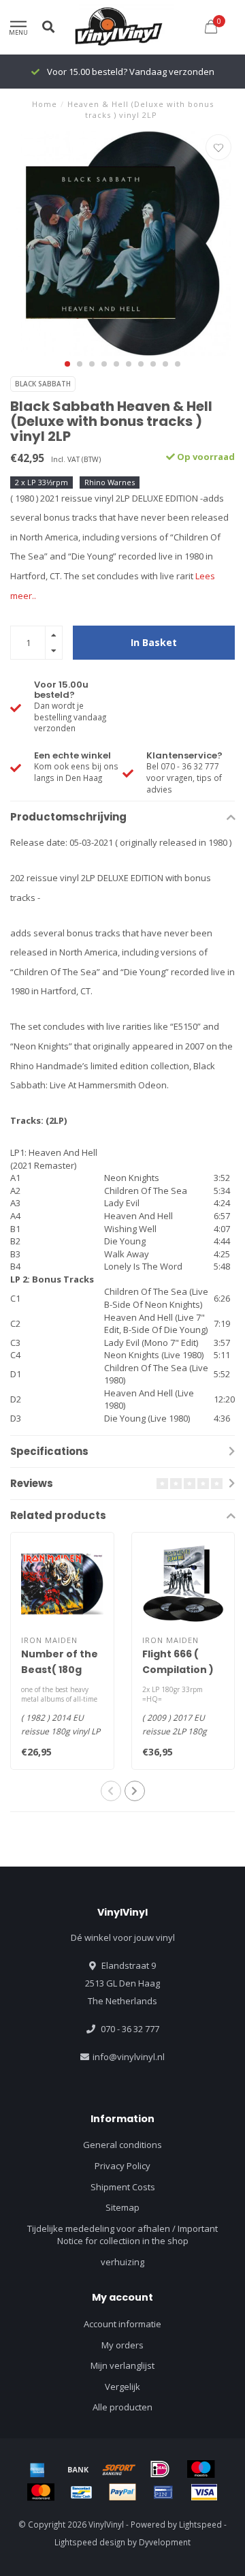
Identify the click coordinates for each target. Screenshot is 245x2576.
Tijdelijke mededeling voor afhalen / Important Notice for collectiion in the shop (122, 2235)
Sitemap (122, 2207)
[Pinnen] (163, 2492)
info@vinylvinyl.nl (129, 2057)
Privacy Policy (122, 2166)
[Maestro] (201, 2469)
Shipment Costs (123, 2187)
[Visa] (204, 2492)
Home (45, 104)
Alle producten (122, 2407)
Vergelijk (122, 2387)
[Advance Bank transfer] (78, 2469)
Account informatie (122, 2324)
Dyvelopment (165, 2542)
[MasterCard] (41, 2492)
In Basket (154, 642)
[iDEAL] (160, 2469)
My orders (122, 2345)
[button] (67, 364)
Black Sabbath (43, 384)
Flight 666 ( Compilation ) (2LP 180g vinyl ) (182, 1670)
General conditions (122, 2145)
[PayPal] (122, 2492)
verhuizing (122, 2262)
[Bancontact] (82, 2492)
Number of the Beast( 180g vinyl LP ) (60, 1670)
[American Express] (37, 2469)
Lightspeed (200, 2524)
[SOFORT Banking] (119, 2469)
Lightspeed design (90, 2542)
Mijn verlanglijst (122, 2365)
